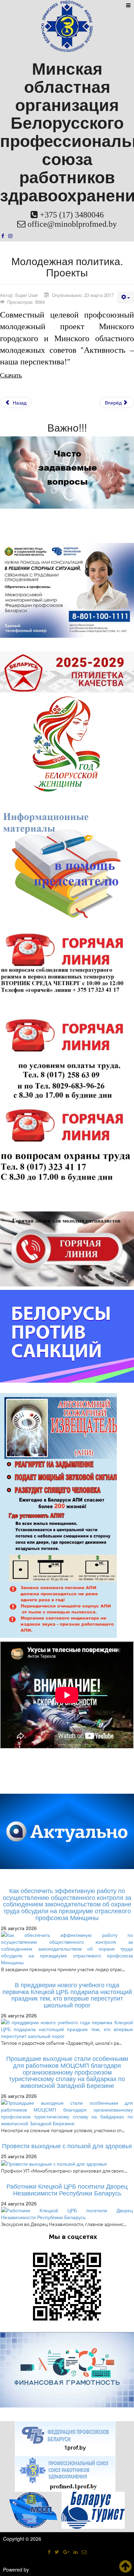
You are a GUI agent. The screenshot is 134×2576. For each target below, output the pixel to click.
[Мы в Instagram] (10, 236)
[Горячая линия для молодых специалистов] (67, 1248)
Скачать (11, 375)
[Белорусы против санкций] (67, 1335)
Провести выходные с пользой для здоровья (67, 2145)
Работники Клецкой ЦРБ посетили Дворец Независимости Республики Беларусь (67, 2189)
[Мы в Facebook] (3, 236)
